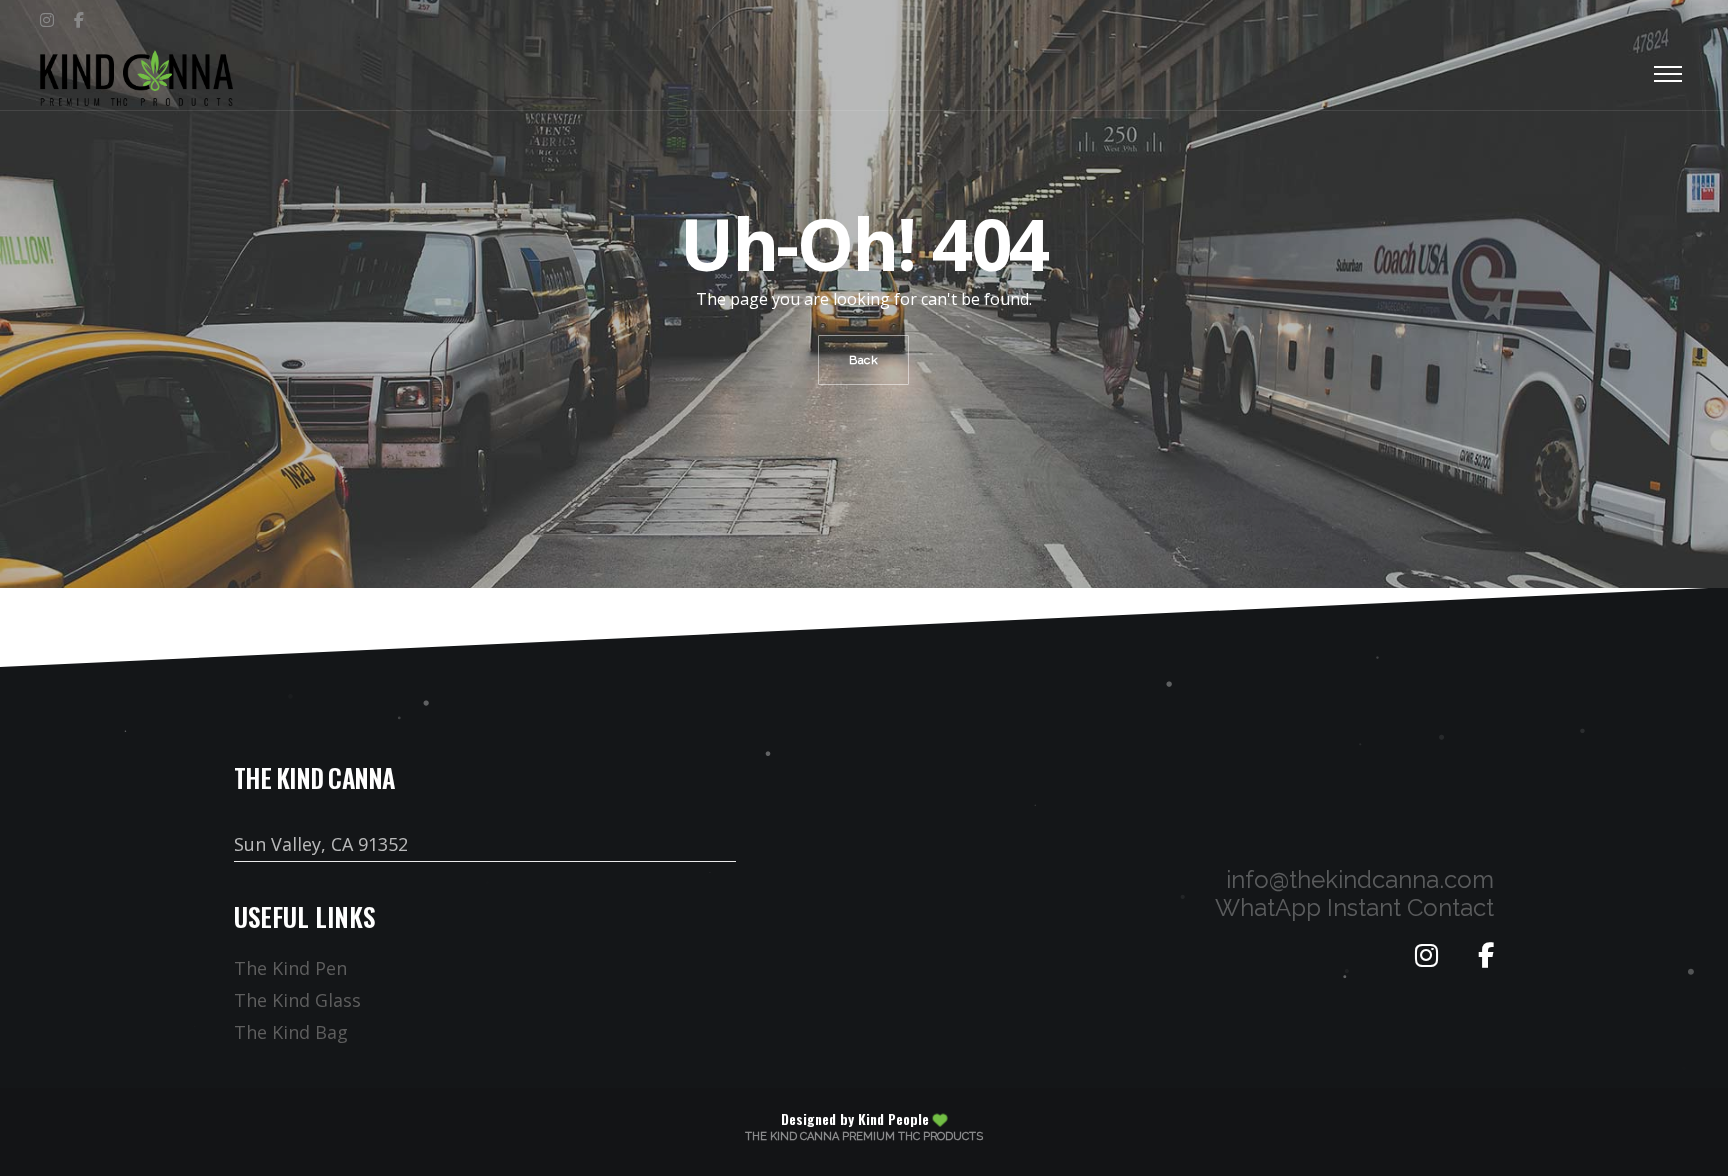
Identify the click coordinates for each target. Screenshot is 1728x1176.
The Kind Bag (291, 1032)
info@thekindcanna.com (1360, 879)
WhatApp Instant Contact (1354, 907)
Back (863, 360)
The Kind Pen (290, 968)
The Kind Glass (297, 1000)
